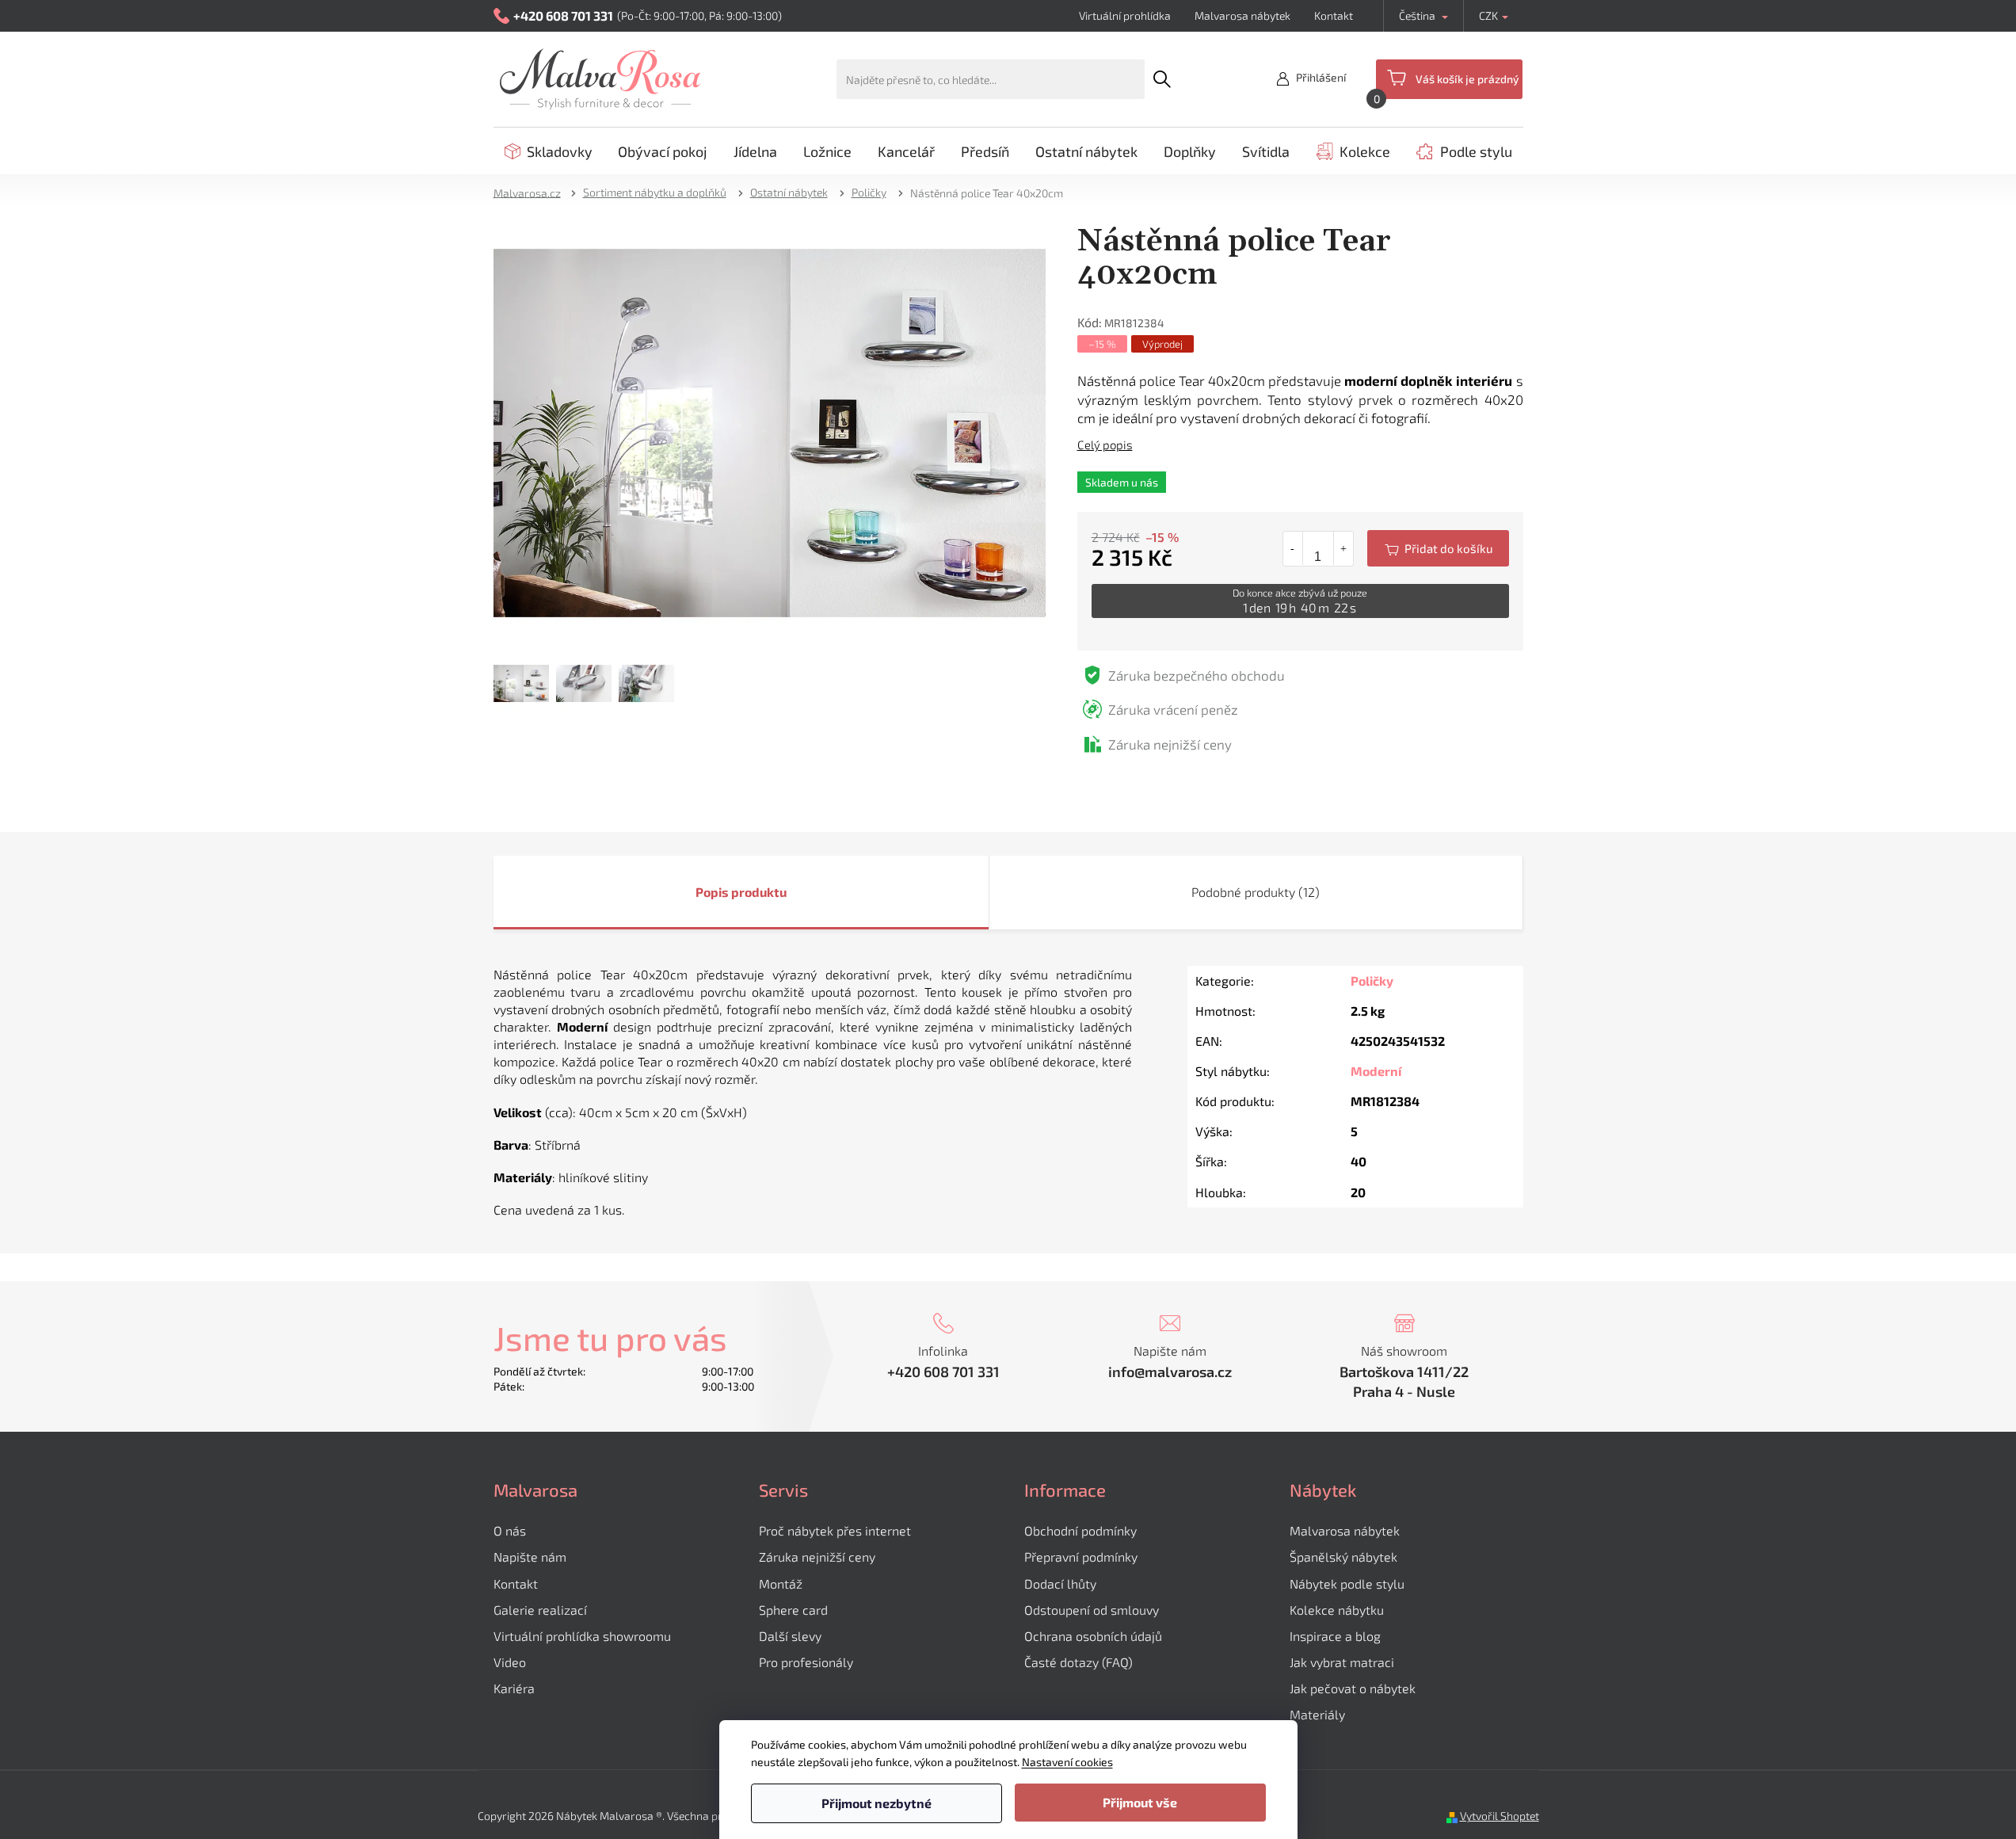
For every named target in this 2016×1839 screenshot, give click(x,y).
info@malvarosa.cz (1170, 1372)
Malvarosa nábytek (1242, 15)
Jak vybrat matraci (1342, 1662)
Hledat (1162, 79)
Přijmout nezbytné (877, 1803)
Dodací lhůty (1060, 1583)
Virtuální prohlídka (1125, 15)
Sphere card (793, 1610)
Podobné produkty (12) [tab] (1256, 892)
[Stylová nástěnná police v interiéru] (770, 431)
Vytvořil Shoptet (1500, 1816)
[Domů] (532, 192)
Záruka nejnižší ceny (817, 1557)
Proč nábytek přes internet (835, 1530)
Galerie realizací (540, 1610)
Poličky (1372, 981)
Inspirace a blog (1335, 1636)
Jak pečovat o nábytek (1353, 1688)
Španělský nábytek (1343, 1557)
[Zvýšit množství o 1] (1343, 548)
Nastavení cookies (1067, 1762)
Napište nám (530, 1557)
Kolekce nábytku (1337, 1610)
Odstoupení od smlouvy (1092, 1610)
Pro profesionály (806, 1662)
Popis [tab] (712, 892)
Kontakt (1334, 15)
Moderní (1376, 1071)
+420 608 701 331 (943, 1372)
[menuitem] (549, 151)
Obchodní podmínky (1080, 1530)
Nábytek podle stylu (1347, 1583)
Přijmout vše (1140, 1802)
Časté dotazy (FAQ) (1079, 1662)
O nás (510, 1530)
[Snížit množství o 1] (1293, 548)
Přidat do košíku (1438, 548)
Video (510, 1662)
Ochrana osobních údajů (1093, 1636)
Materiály (1317, 1714)
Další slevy (790, 1636)
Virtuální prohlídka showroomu (582, 1636)
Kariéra (514, 1688)
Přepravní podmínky (1081, 1557)
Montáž (781, 1583)
